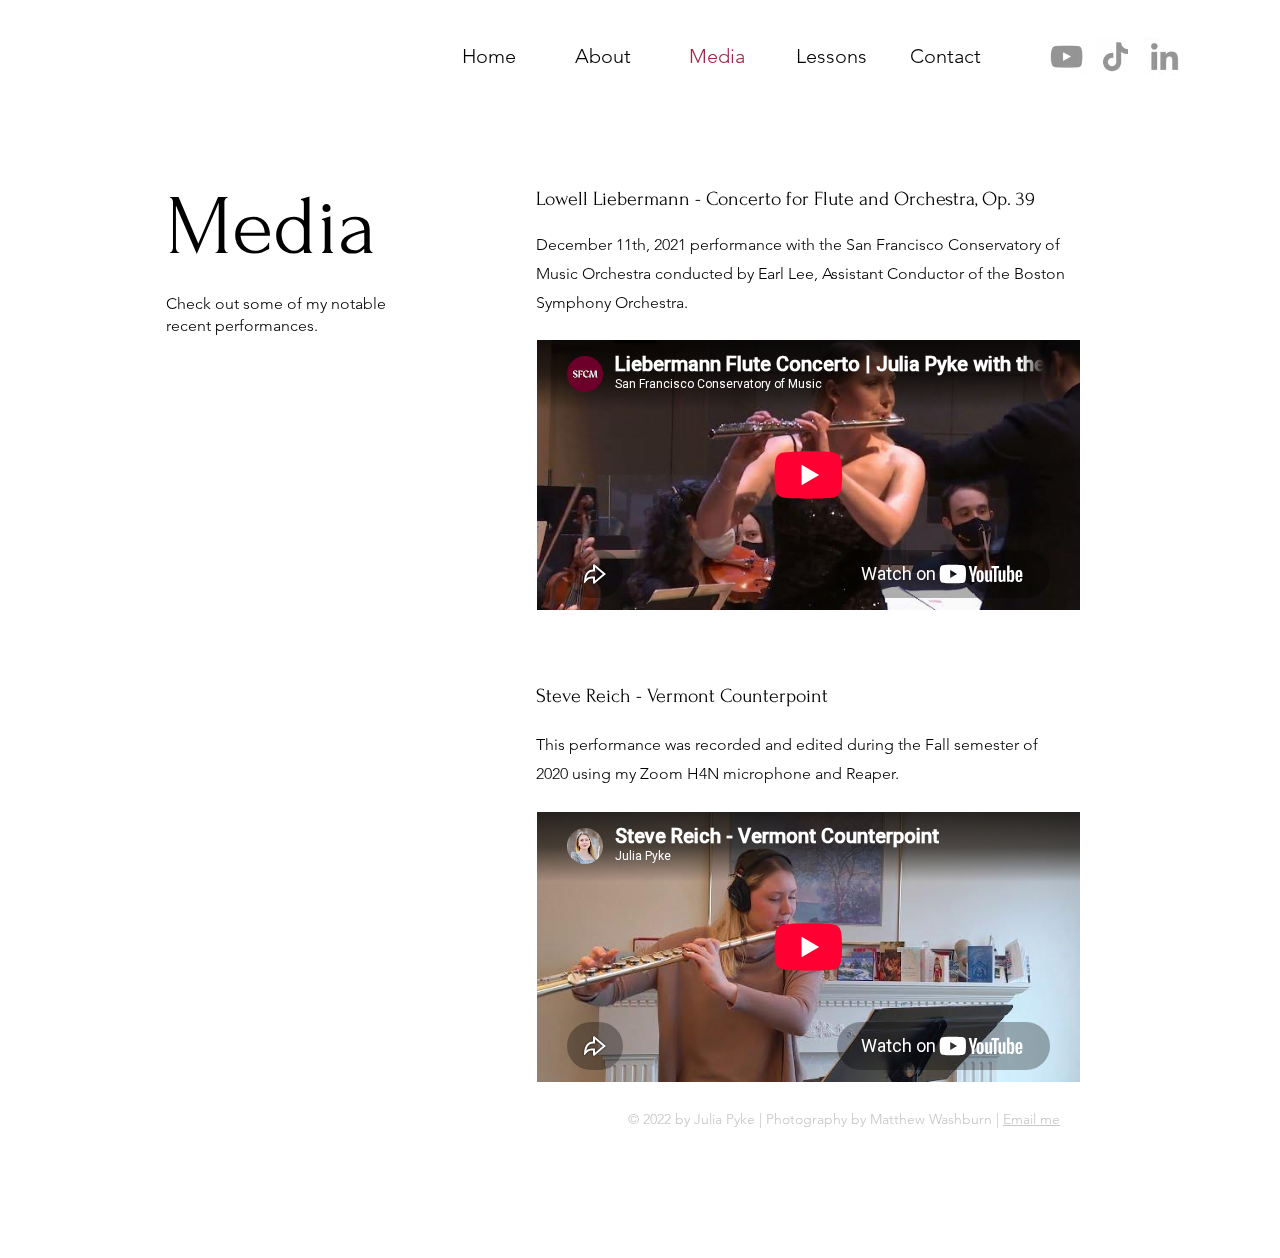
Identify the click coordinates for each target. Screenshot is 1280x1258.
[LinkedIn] (1164, 56)
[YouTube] (1066, 56)
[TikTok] (1115, 56)
